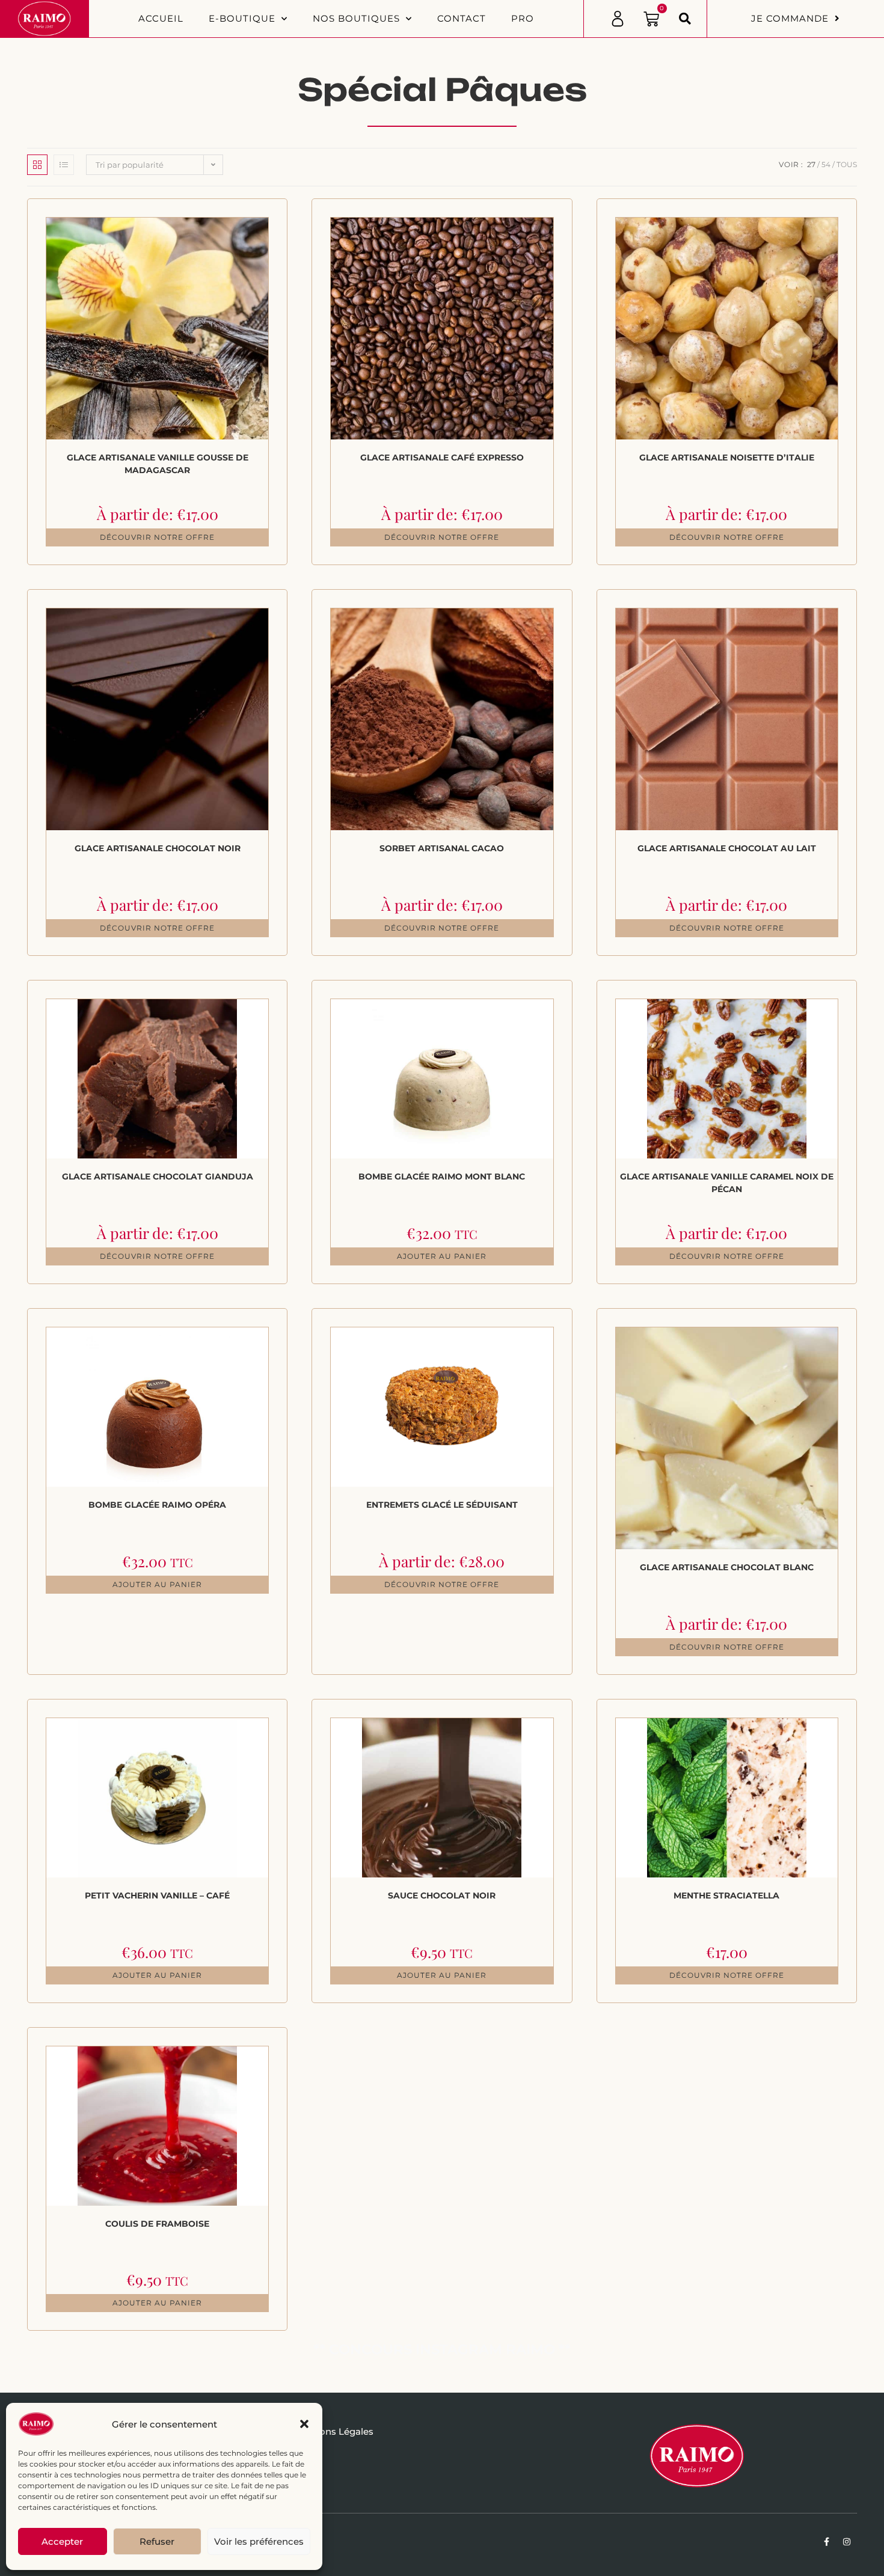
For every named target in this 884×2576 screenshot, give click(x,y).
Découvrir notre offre (157, 537)
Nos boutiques (356, 18)
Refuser (157, 2541)
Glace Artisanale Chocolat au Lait (727, 848)
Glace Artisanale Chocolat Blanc (727, 1567)
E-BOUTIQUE (242, 18)
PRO (523, 18)
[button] (304, 2424)
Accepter (62, 2541)
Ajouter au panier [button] (442, 1256)
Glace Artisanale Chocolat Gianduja (158, 1176)
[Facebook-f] (826, 2542)
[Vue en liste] (64, 165)
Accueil (161, 18)
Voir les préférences (259, 2541)
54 (826, 164)
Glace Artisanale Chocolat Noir (158, 848)
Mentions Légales (333, 2431)
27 (811, 164)
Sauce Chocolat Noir (442, 1895)
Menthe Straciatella (726, 1895)
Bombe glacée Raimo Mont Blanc (442, 1176)
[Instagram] (847, 2542)
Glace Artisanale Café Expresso (442, 457)
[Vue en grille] (37, 165)
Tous (847, 164)
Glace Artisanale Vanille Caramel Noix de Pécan (727, 1183)
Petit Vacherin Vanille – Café (157, 1895)
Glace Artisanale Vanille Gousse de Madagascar (158, 464)
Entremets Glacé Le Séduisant (442, 1505)
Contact (462, 18)
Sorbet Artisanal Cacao (442, 848)
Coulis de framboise (157, 2224)
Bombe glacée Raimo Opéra (157, 1505)
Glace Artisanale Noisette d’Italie (727, 457)
